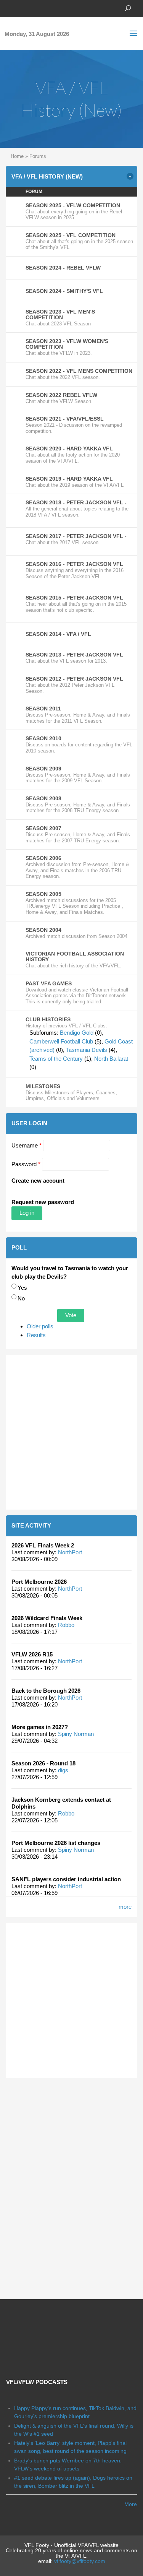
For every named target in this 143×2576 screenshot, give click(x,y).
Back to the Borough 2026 (46, 1691)
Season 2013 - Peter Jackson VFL (74, 655)
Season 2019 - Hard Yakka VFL (69, 479)
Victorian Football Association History (75, 956)
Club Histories (48, 1019)
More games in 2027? (40, 1727)
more (125, 1907)
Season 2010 (43, 738)
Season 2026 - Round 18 (43, 1763)
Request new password (43, 1202)
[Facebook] (10, 8)
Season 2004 (43, 930)
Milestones (43, 1086)
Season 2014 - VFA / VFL (58, 634)
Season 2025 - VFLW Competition (73, 205)
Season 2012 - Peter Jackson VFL (74, 679)
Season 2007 (43, 828)
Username (27, 1145)
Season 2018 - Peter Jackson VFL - (76, 502)
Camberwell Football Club (61, 1041)
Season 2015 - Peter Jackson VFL (74, 598)
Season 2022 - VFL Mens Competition (79, 371)
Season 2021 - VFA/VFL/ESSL (65, 419)
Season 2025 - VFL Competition (71, 235)
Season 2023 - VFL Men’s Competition (60, 314)
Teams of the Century (56, 1059)
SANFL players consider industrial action (66, 1879)
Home (17, 156)
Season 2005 (43, 894)
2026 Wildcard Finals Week (47, 1618)
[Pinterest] (44, 8)
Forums (38, 156)
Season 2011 (43, 709)
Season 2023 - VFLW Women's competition (67, 344)
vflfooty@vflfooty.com (80, 2561)
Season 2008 (43, 798)
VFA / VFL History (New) (47, 176)
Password (26, 1164)
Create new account (38, 1181)
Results (36, 1335)
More (131, 2504)
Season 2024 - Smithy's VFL (64, 291)
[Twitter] (21, 8)
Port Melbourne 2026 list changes (56, 1843)
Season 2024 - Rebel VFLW (63, 268)
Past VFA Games (49, 983)
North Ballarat (111, 1059)
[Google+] (32, 8)
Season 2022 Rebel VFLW (61, 395)
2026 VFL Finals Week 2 (43, 1545)
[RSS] (55, 8)
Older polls (40, 1326)
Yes (22, 1288)
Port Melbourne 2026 (39, 1582)
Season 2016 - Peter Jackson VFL (74, 564)
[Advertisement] (71, 1432)
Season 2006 (43, 858)
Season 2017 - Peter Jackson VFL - (76, 536)
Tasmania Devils (87, 1050)
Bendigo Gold (77, 1033)
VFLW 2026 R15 (32, 1654)
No (21, 1298)
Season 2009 (43, 769)
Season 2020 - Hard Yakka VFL (69, 449)
